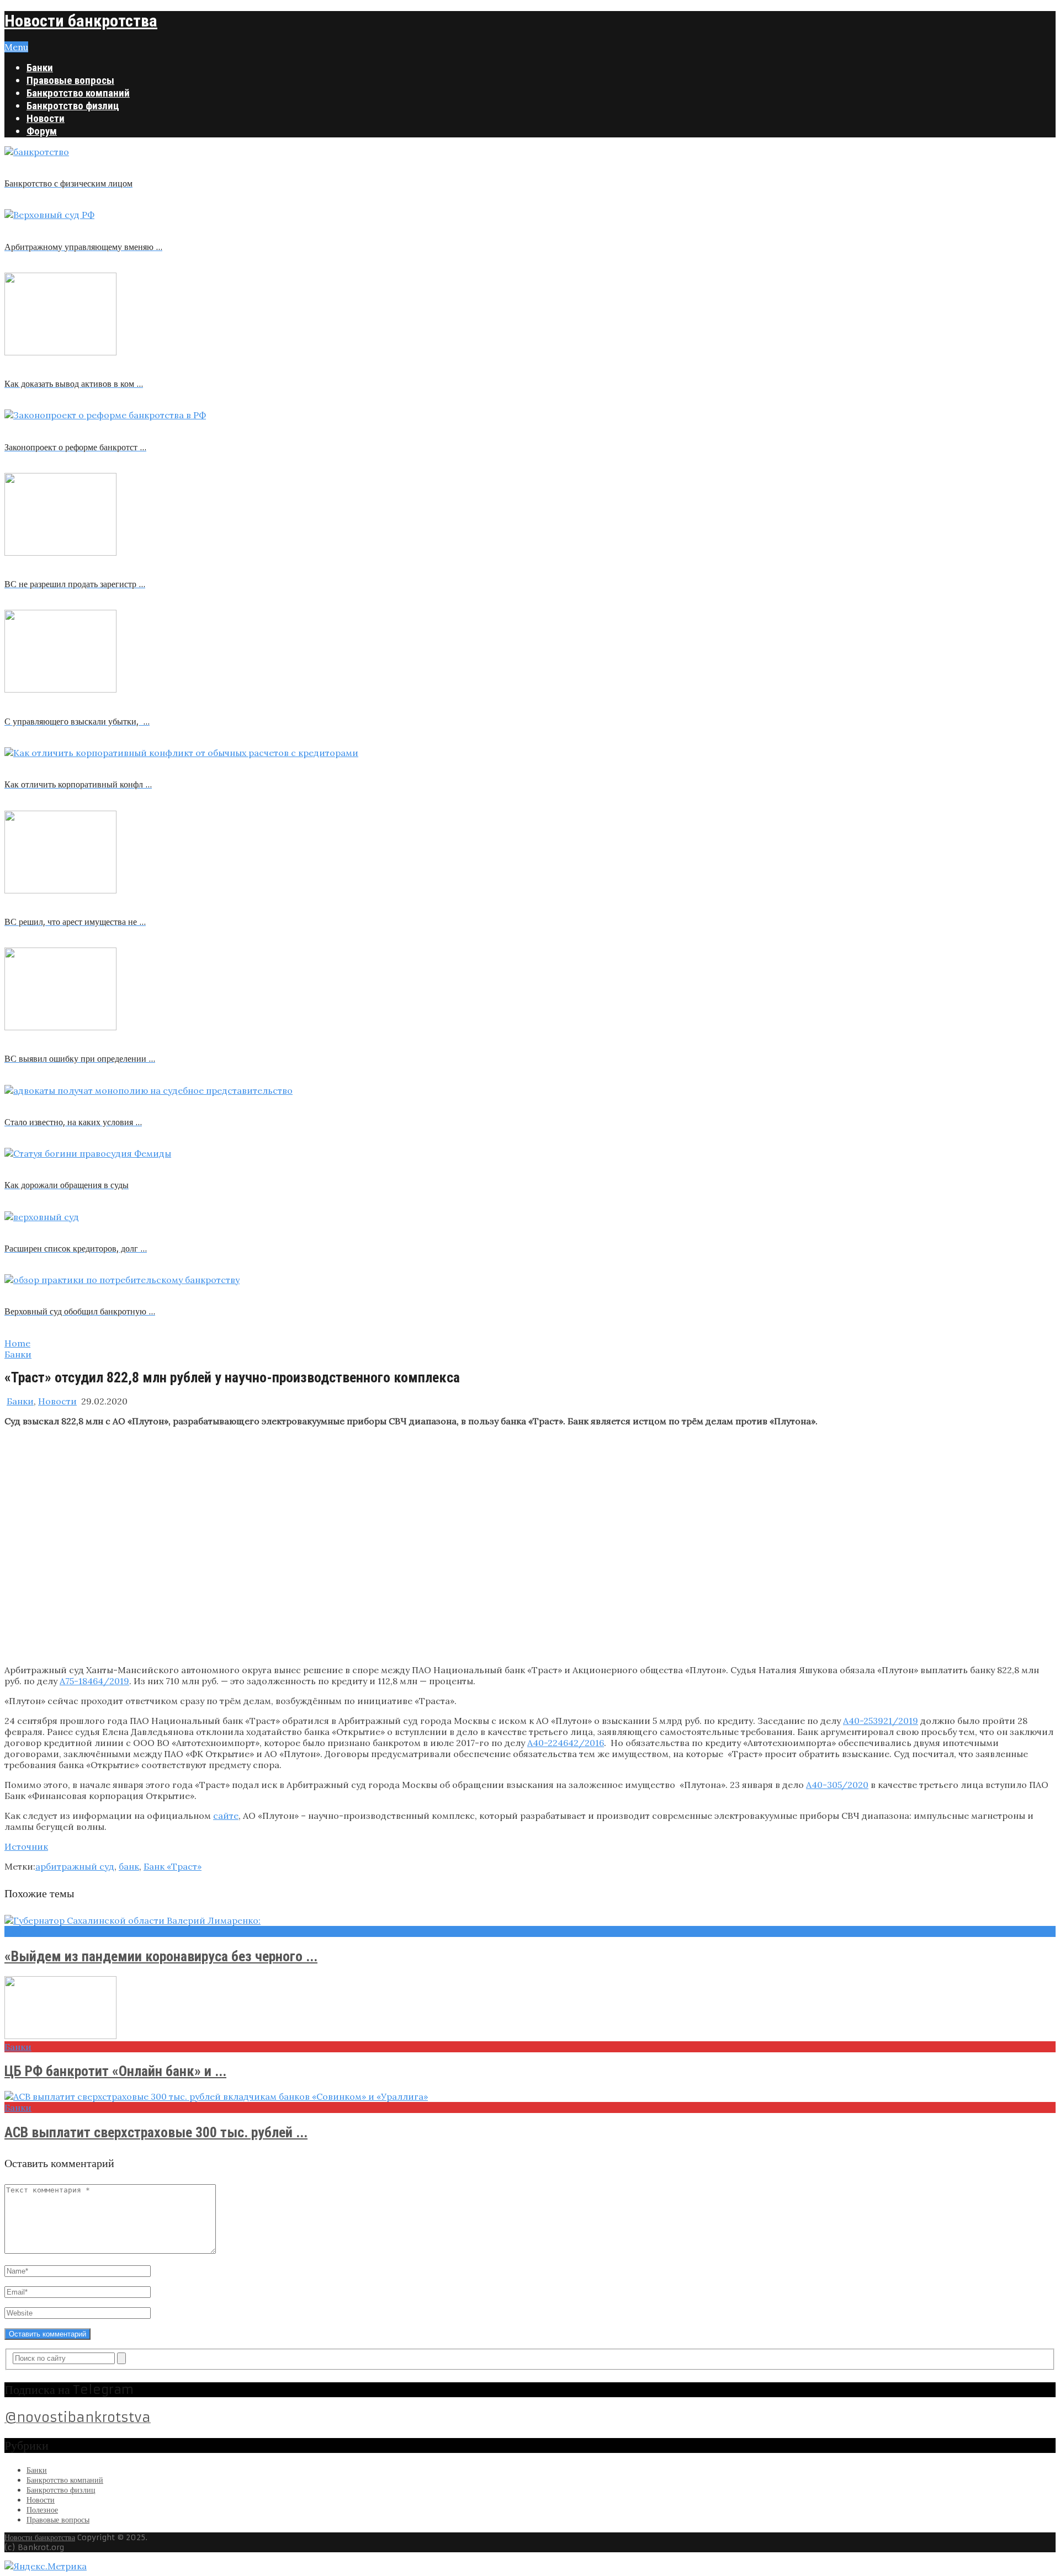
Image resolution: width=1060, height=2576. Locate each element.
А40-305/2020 (837, 1785)
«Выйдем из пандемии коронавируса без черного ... (161, 1956)
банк (129, 1866)
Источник (26, 1846)
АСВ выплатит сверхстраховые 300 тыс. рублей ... (156, 2132)
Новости (46, 118)
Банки (40, 68)
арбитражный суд (75, 1866)
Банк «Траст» (173, 1866)
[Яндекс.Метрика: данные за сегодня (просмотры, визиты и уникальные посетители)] (46, 2566)
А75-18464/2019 (94, 1681)
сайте (226, 1816)
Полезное (42, 2510)
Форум (42, 131)
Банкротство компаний (78, 93)
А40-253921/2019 (881, 1721)
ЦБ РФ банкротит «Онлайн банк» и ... (115, 2071)
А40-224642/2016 (566, 1743)
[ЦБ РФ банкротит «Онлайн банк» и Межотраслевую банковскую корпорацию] (530, 2009)
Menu (16, 47)
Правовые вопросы (70, 80)
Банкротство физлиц (73, 106)
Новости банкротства (81, 21)
